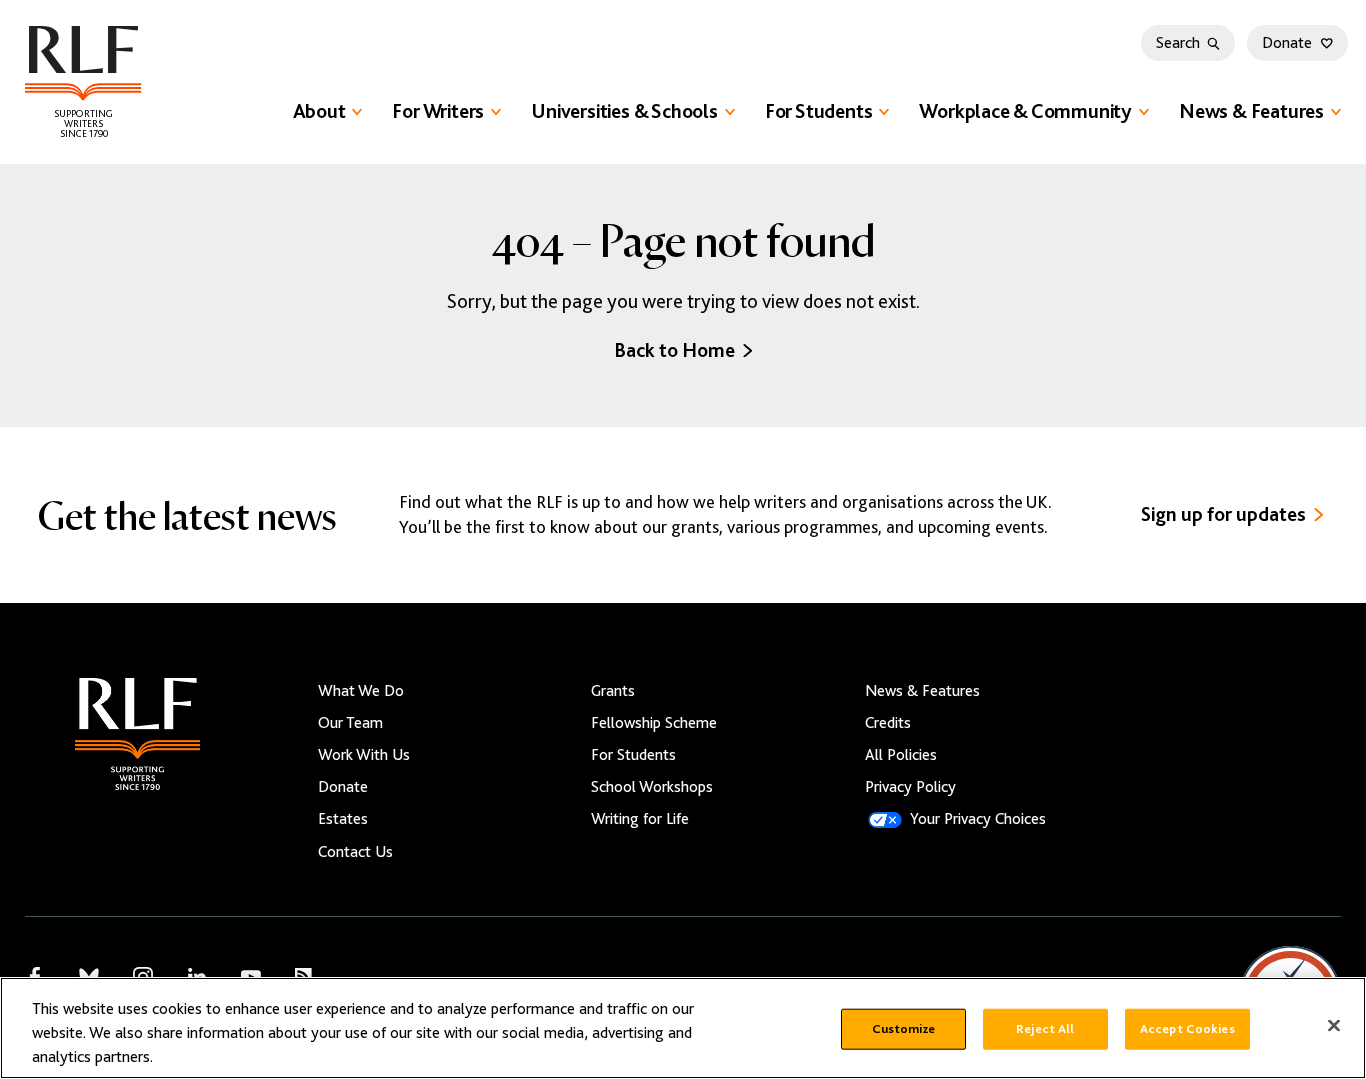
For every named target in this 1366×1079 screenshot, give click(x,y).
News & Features (1251, 111)
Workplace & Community (1025, 111)
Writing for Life (640, 819)
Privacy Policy (910, 787)
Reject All (1045, 1029)
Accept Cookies (1187, 1029)
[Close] (1334, 1026)
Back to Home (674, 350)
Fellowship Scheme (654, 723)
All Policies (901, 755)
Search (1178, 43)
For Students (819, 111)
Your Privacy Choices (978, 819)
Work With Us (364, 755)
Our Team (350, 723)
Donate (1287, 43)
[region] (683, 1028)
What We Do (361, 691)
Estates (343, 819)
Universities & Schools (624, 111)
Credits (888, 723)
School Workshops (652, 787)
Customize (903, 1029)
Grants (613, 691)
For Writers (438, 111)
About (319, 111)
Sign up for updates (1223, 514)
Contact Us (355, 852)
